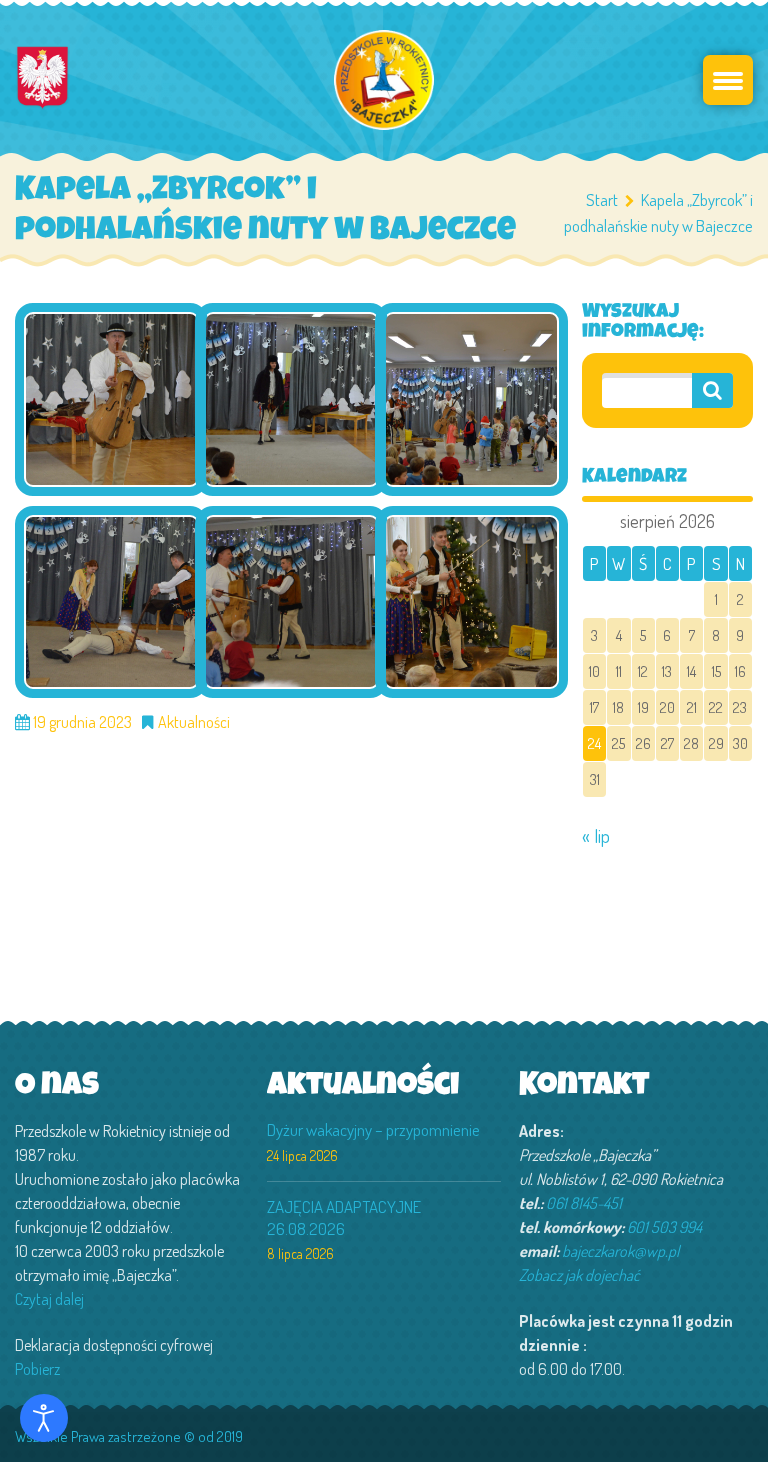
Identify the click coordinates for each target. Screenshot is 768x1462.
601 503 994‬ (664, 1227)
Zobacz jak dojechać (579, 1275)
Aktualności (194, 722)
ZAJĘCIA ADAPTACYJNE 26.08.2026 (344, 1217)
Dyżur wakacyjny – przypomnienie (373, 1129)
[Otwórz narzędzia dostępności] (44, 1418)
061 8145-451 (584, 1203)
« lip (596, 835)
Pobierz (37, 1369)
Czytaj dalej (49, 1299)
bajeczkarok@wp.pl (620, 1251)
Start (602, 199)
